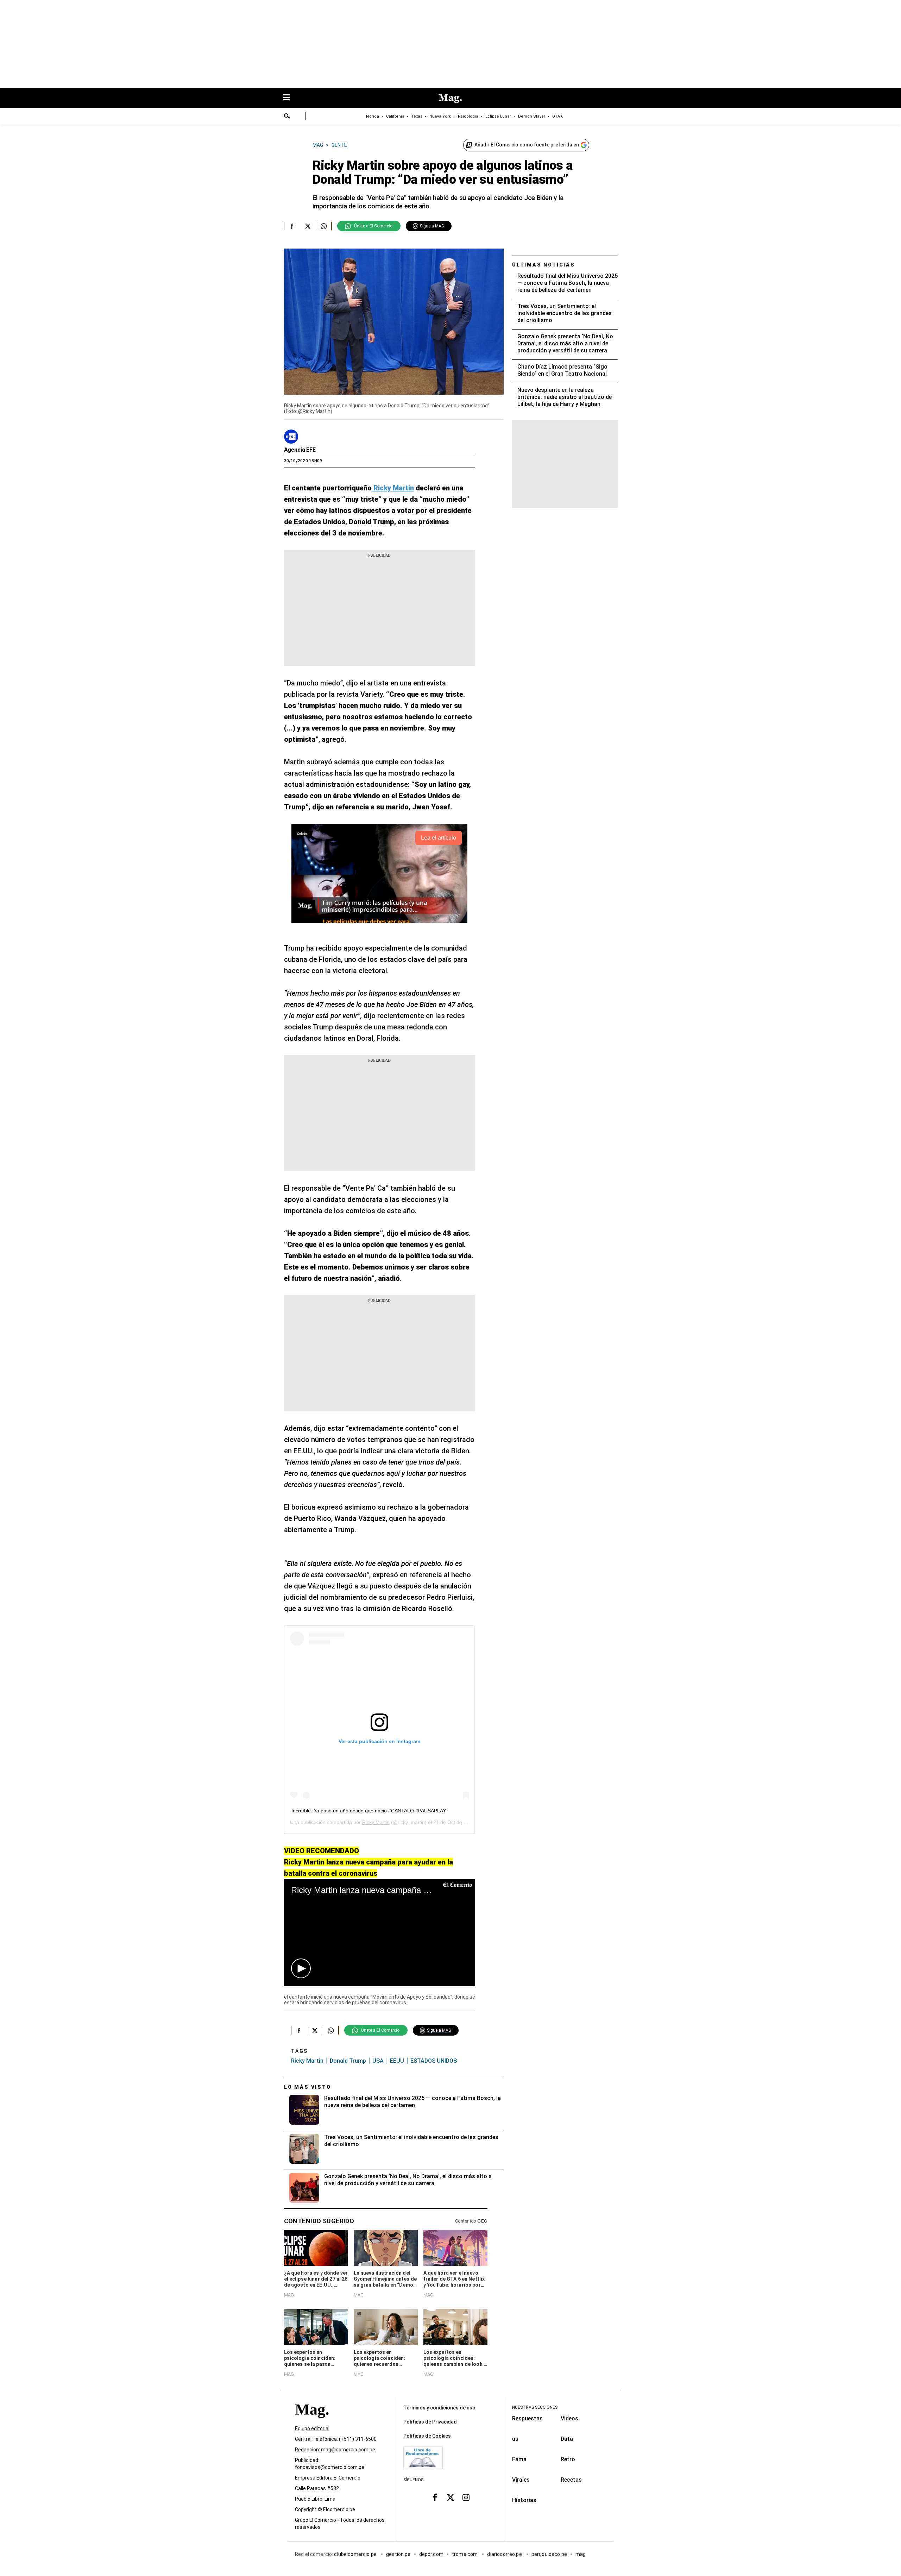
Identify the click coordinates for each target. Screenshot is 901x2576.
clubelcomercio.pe (356, 2555)
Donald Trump (348, 2061)
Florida (373, 116)
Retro (568, 2459)
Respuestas (527, 2418)
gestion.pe (398, 2555)
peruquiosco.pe (549, 2555)
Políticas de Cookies (427, 2436)
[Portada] (312, 2422)
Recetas (571, 2480)
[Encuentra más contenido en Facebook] (292, 226)
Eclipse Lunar (498, 116)
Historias (524, 2500)
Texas (417, 116)
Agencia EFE (300, 450)
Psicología (468, 116)
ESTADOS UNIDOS (434, 2061)
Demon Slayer (532, 116)
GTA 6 (558, 116)
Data (567, 2439)
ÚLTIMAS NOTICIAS (544, 265)
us (515, 2439)
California (395, 116)
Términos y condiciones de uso (439, 2408)
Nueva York (440, 116)
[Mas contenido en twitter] (450, 2497)
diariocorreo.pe (505, 2555)
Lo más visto (308, 2087)
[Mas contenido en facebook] (435, 2497)
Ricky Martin (376, 1822)
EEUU (397, 2061)
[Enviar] (287, 117)
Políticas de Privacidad (430, 2422)
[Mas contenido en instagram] (466, 2497)
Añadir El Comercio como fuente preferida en (527, 145)
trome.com (465, 2555)
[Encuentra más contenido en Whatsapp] (324, 226)
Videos (569, 2418)
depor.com (431, 2555)
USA (378, 2061)
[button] (301, 1968)
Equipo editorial (312, 2429)
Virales (521, 2480)
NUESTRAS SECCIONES (535, 2407)
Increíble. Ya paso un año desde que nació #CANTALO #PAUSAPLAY (369, 1811)
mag (581, 2555)
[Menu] (290, 98)
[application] (380, 1933)
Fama (519, 2459)
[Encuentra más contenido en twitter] (308, 226)
